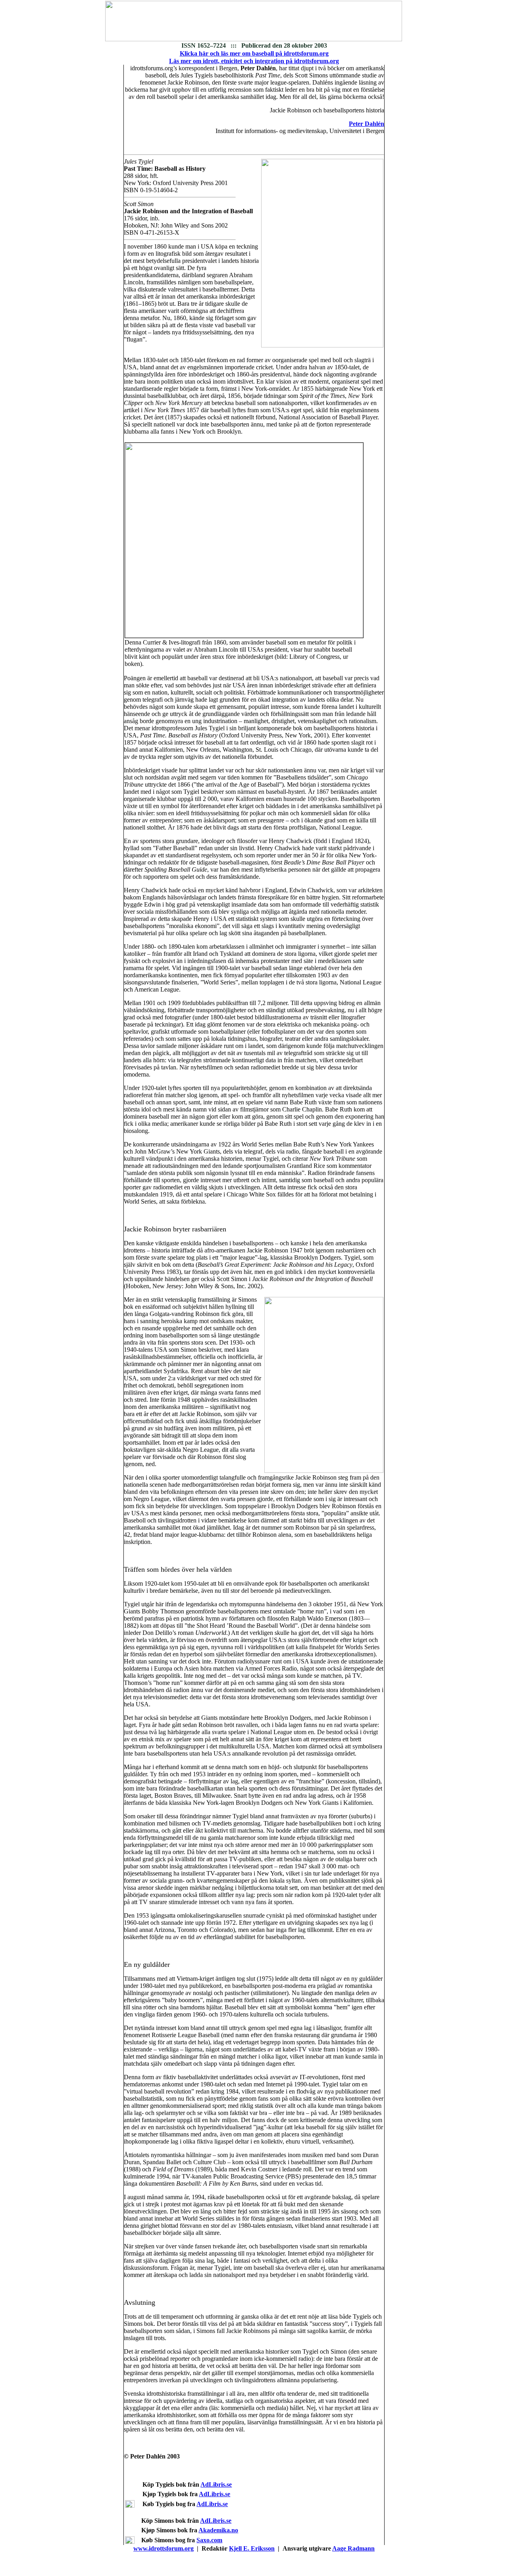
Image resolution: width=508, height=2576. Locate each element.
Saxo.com (209, 2540)
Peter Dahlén (367, 124)
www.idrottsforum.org (164, 2548)
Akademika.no (218, 2530)
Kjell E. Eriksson (252, 2548)
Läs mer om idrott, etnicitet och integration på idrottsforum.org (254, 61)
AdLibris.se (216, 2484)
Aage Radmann (353, 2548)
